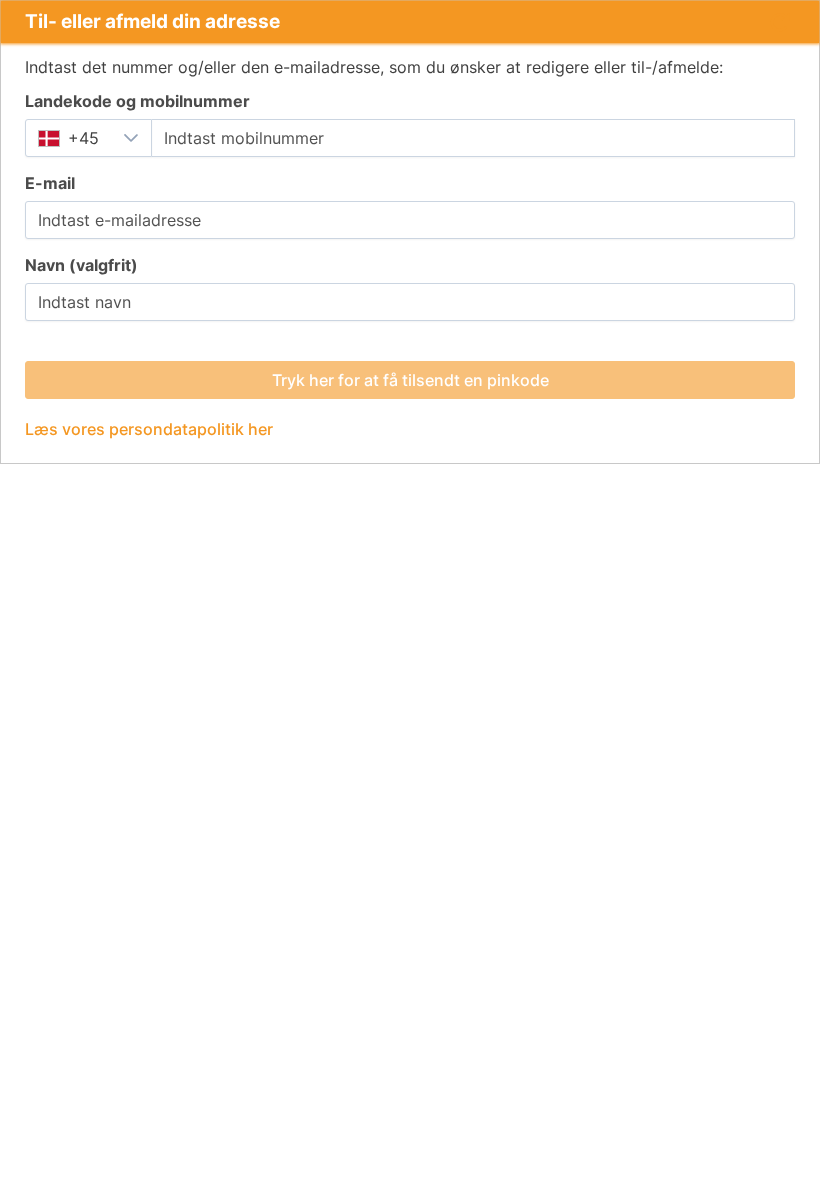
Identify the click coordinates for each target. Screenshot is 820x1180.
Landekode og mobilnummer (137, 101)
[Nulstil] (779, 22)
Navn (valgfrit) (81, 265)
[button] (131, 138)
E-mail (50, 183)
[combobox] (68, 138)
